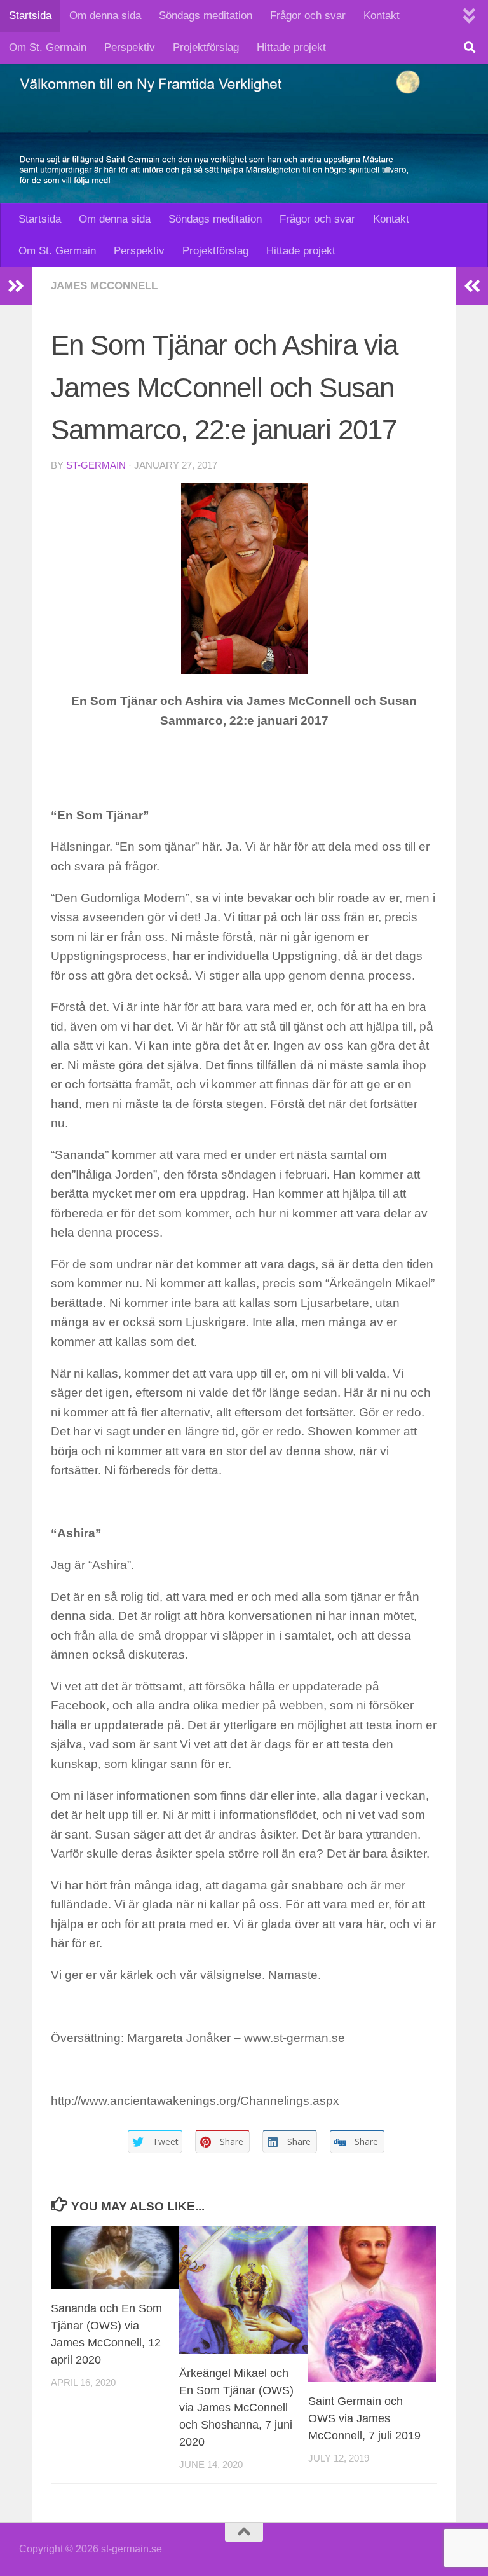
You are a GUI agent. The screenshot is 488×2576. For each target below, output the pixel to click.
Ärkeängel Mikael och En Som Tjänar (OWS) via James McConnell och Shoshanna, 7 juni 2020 (236, 2408)
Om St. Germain (48, 47)
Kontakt (382, 16)
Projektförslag (206, 47)
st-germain (96, 465)
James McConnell (104, 286)
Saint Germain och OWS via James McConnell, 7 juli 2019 (364, 2418)
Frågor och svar (308, 16)
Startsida (30, 16)
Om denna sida (105, 16)
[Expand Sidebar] (16, 286)
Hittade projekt (291, 47)
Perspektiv (130, 47)
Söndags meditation (206, 16)
